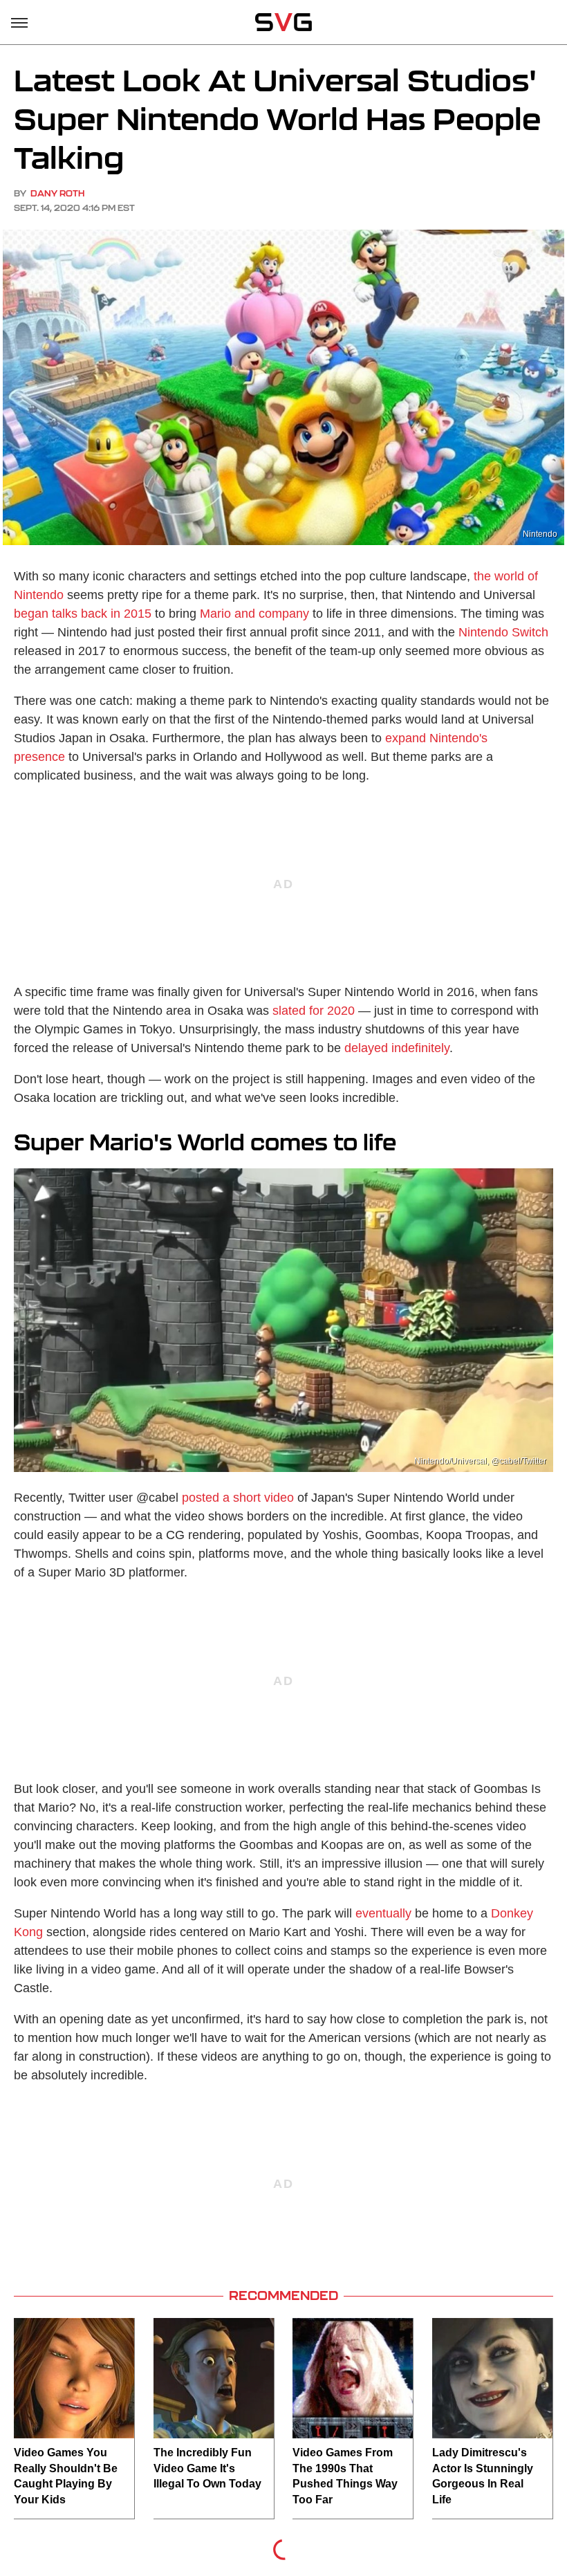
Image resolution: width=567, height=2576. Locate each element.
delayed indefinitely (397, 1048)
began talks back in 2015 (83, 614)
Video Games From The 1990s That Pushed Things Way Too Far (345, 2476)
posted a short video (238, 1498)
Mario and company (254, 614)
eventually (383, 1913)
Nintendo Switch (503, 632)
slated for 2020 (314, 1011)
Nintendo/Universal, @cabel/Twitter (480, 1461)
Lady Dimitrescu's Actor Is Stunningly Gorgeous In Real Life (483, 2476)
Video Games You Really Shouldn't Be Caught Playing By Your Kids (66, 2476)
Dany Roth (57, 193)
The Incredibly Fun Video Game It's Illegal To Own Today (207, 2468)
